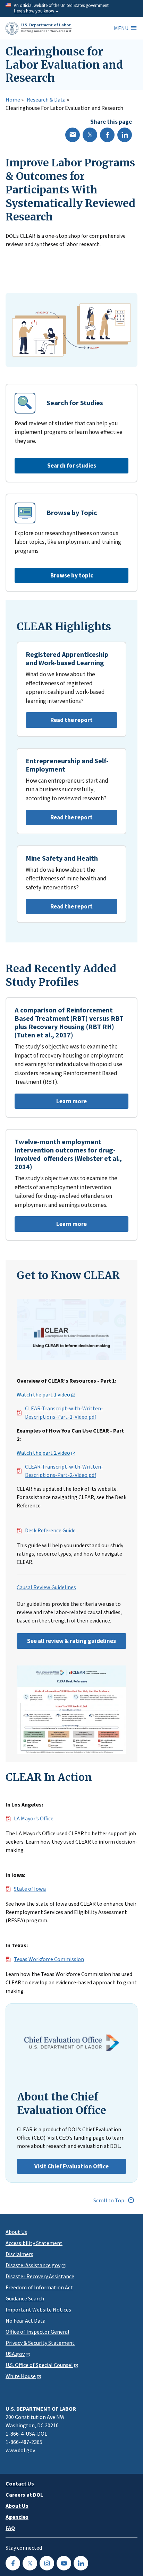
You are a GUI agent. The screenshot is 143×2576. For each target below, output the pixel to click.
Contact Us (20, 2483)
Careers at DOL (24, 2495)
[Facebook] (107, 135)
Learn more (51, 1103)
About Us (16, 2232)
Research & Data (46, 100)
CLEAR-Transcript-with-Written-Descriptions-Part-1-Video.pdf (64, 1413)
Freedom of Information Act (39, 2287)
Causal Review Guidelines (46, 1587)
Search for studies (72, 465)
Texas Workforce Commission (49, 1959)
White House (21, 2376)
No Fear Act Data (26, 2321)
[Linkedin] (125, 135)
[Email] (73, 135)
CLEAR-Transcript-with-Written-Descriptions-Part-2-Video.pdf (64, 1471)
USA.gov (15, 2354)
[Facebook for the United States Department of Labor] (13, 2563)
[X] (90, 135)
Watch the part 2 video (43, 1453)
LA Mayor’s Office (34, 1819)
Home (13, 100)
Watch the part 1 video (43, 1395)
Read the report (59, 722)
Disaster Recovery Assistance (40, 2276)
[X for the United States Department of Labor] (30, 2563)
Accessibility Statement (34, 2243)
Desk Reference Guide (50, 1531)
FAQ (10, 2528)
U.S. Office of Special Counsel (39, 2365)
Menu (121, 28)
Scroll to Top (109, 2200)
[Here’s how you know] (71, 8)
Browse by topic (72, 575)
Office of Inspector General (37, 2332)
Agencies (17, 2517)
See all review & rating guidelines (71, 1641)
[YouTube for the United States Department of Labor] (64, 2563)
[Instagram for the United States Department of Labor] (47, 2563)
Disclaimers (19, 2254)
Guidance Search (25, 2298)
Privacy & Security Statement (40, 2343)
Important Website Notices (38, 2309)
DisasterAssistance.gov (33, 2265)
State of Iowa (30, 1889)
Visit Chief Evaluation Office (71, 2166)
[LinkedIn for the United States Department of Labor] (81, 2563)
